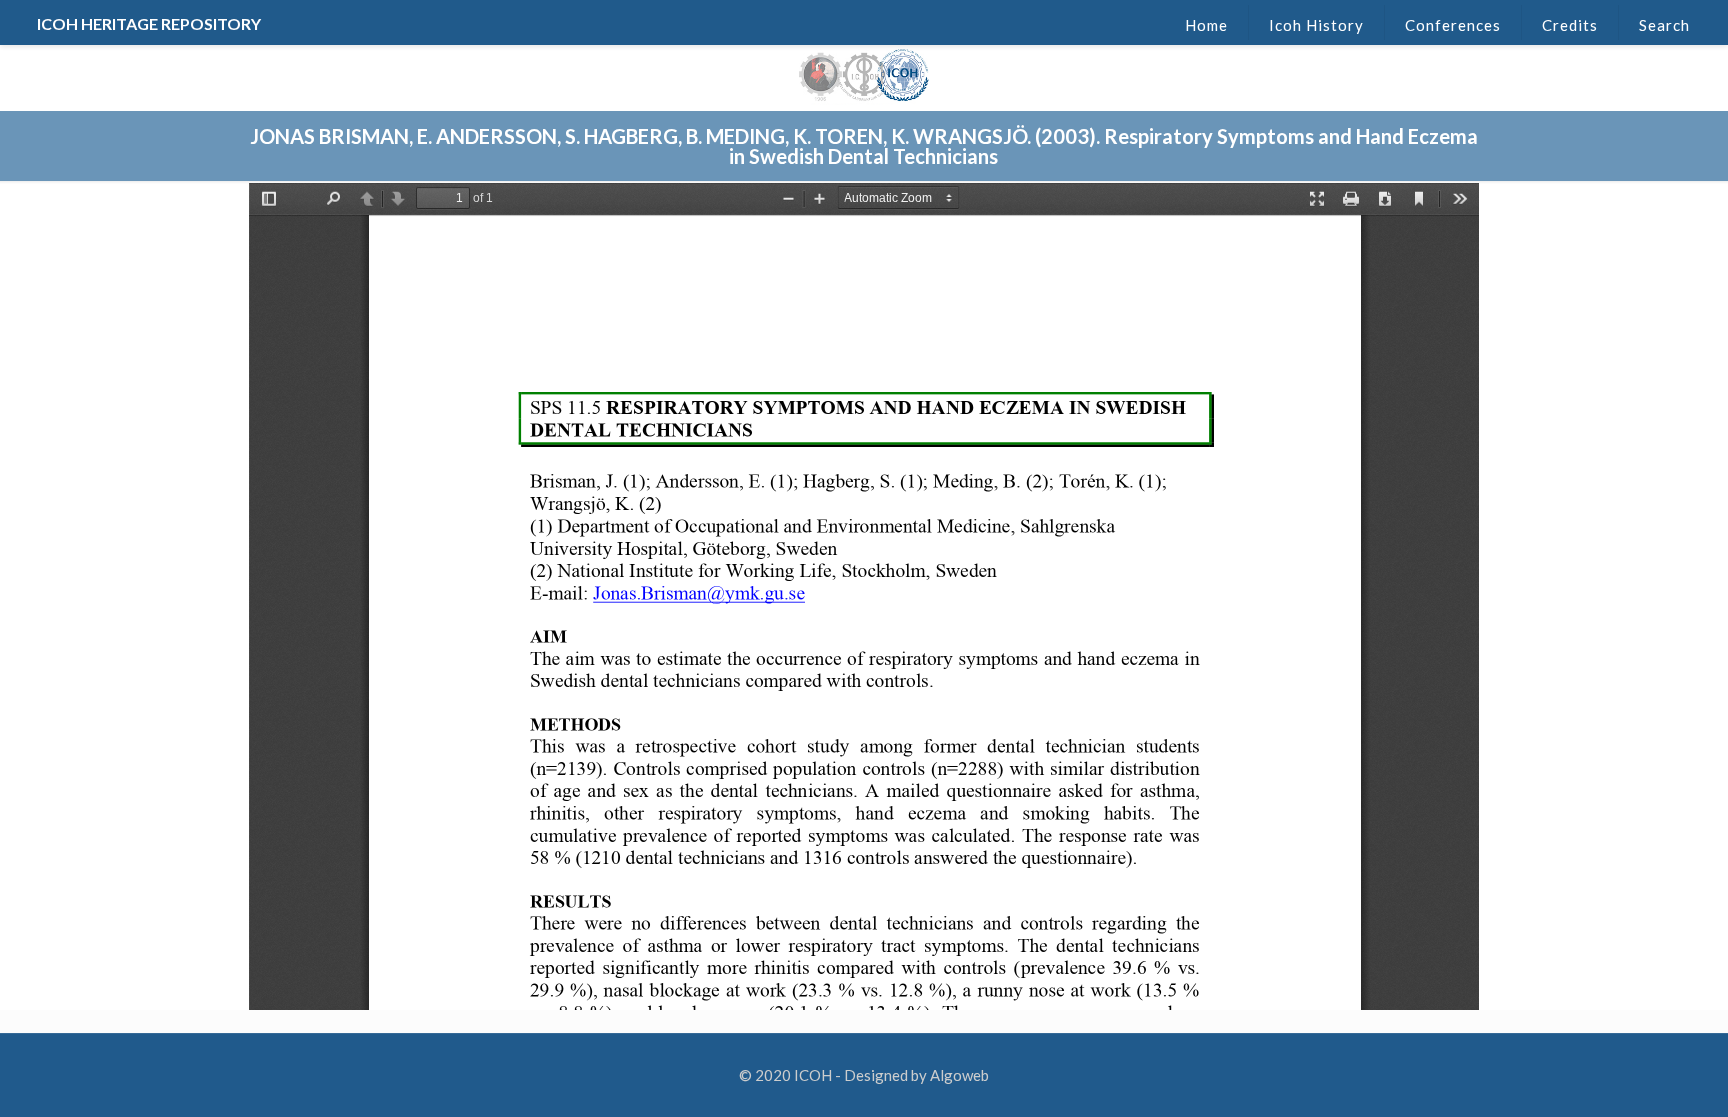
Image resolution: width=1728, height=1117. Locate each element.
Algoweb (959, 1075)
